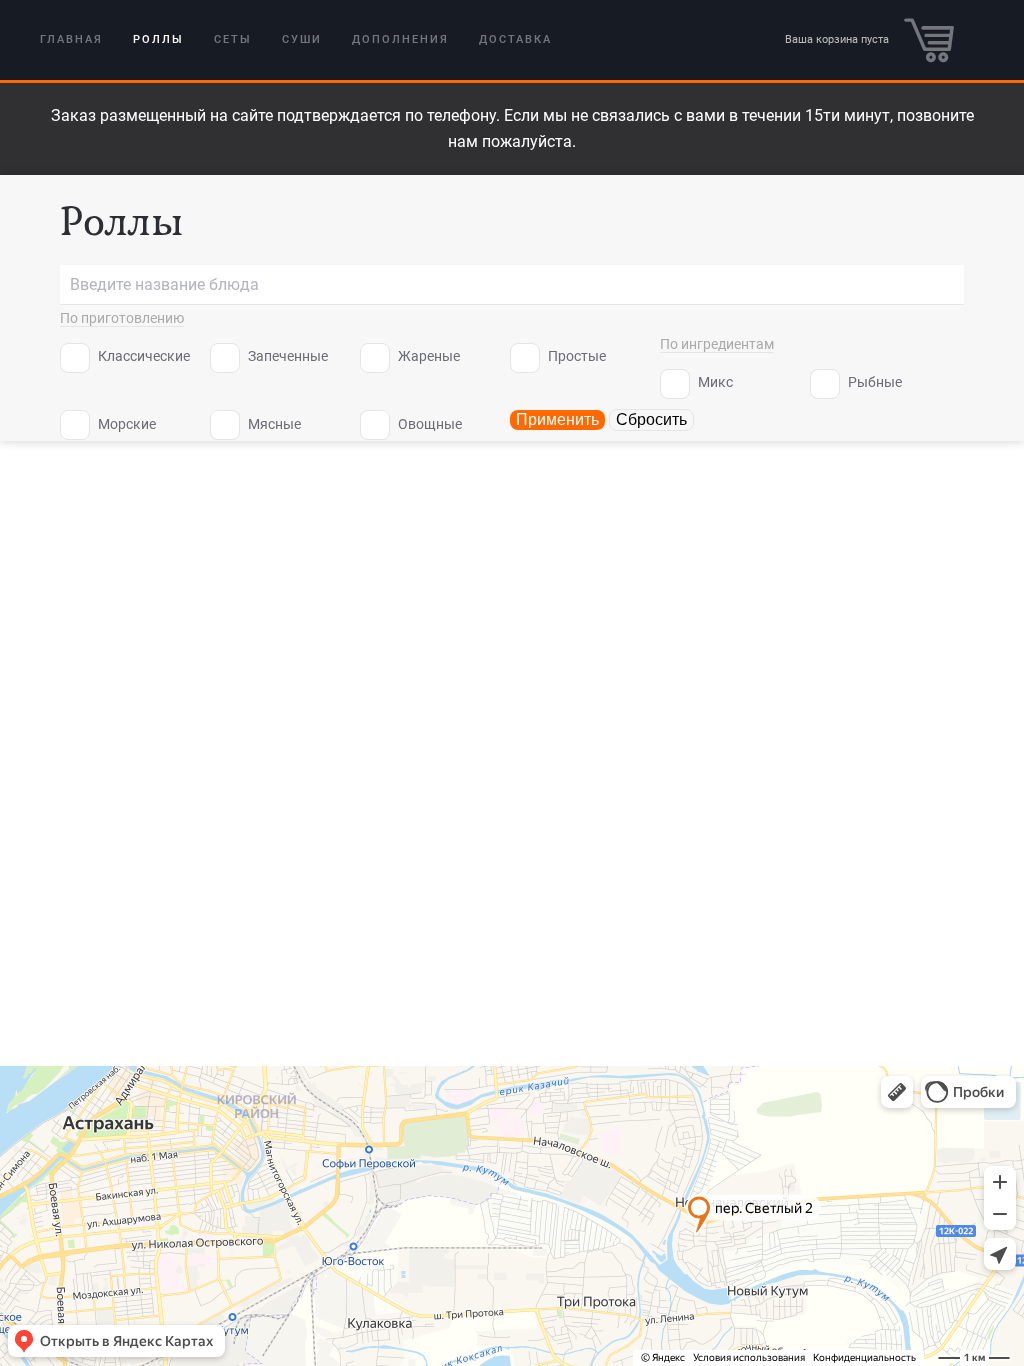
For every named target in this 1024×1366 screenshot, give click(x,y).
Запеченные (286, 356)
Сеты (233, 39)
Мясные (273, 424)
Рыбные (873, 382)
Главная (71, 39)
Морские (125, 424)
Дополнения (400, 39)
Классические (142, 356)
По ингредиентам (717, 344)
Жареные (427, 356)
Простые (575, 356)
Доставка (515, 39)
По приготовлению (122, 318)
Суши (302, 39)
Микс (714, 382)
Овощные (428, 424)
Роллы (158, 39)
